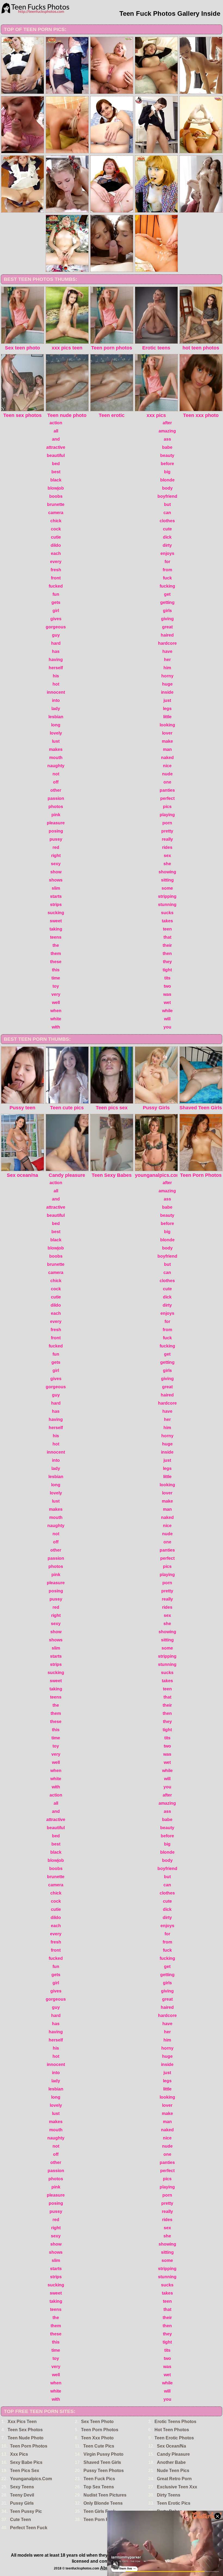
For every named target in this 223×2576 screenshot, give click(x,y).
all (56, 431)
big (167, 472)
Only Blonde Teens (103, 2503)
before (167, 464)
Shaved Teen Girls (102, 2462)
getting (167, 602)
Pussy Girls (22, 2503)
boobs (56, 496)
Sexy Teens (22, 2487)
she (167, 864)
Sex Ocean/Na (171, 2446)
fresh (56, 570)
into (56, 700)
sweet (56, 921)
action (56, 423)
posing (56, 831)
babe (167, 447)
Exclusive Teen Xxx (177, 2487)
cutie (56, 537)
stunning (167, 905)
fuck (167, 578)
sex (167, 856)
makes (56, 749)
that (167, 937)
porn (167, 823)
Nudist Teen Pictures (105, 2495)
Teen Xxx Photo (97, 2438)
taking (56, 929)
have (167, 651)
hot (56, 684)
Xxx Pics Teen (22, 2422)
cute (167, 529)
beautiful (56, 455)
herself (56, 668)
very (56, 994)
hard (56, 643)
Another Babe (171, 2462)
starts (56, 896)
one (167, 782)
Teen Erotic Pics (174, 2503)
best (56, 472)
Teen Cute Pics (99, 2446)
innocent (56, 692)
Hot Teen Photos (172, 2430)
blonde (167, 480)
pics (167, 807)
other (56, 790)
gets (56, 602)
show (56, 872)
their (167, 945)
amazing (167, 431)
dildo (56, 545)
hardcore (167, 643)
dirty (167, 545)
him (167, 668)
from (167, 570)
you (167, 1027)
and (56, 439)
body (167, 488)
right (56, 856)
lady (56, 709)
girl (56, 611)
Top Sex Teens (99, 2487)
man (167, 749)
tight (167, 970)
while (167, 1011)
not (56, 774)
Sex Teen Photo (97, 2422)
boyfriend (167, 496)
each (56, 553)
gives (56, 619)
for (167, 562)
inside (167, 692)
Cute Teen (21, 2520)
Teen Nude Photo (26, 2438)
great (167, 627)
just (167, 700)
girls (167, 611)
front (56, 578)
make (167, 741)
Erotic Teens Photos (175, 2422)
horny (167, 676)
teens (56, 937)
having (56, 660)
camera (56, 513)
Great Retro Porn (174, 2479)
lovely (56, 733)
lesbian (56, 717)
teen (167, 929)
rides (167, 847)
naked (167, 758)
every (56, 562)
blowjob (56, 488)
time (56, 978)
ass (167, 439)
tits (167, 978)
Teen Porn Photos (100, 2430)
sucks (167, 913)
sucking (56, 913)
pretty (167, 831)
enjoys (167, 553)
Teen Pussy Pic (26, 2511)
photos (56, 807)
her (167, 660)
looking (167, 725)
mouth (56, 758)
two (167, 986)
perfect (167, 798)
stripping (167, 896)
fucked (56, 586)
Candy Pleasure (173, 2454)
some (167, 888)
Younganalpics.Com (31, 2479)
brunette (56, 504)
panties (167, 790)
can (167, 513)
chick (56, 521)
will (167, 1019)
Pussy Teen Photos (104, 2471)
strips (56, 905)
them (56, 954)
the (56, 945)
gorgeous (56, 627)
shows (56, 880)
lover (167, 733)
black (56, 480)
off (56, 782)
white (56, 1019)
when (56, 1011)
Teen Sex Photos (25, 2430)
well (56, 1003)
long (56, 725)
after (167, 423)
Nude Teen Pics (173, 2471)
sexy (56, 864)
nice (167, 766)
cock (56, 529)
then (167, 954)
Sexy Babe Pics (26, 2462)
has (56, 651)
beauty (167, 455)
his (56, 676)
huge (167, 684)
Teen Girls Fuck (100, 2511)
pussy (56, 839)
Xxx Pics (19, 2454)
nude (167, 774)
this (56, 970)
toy (56, 986)
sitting (167, 880)
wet (167, 1003)
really (167, 839)
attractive (56, 447)
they (167, 962)
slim (56, 888)
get (167, 594)
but (167, 504)
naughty (56, 766)
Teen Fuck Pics (99, 2479)
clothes (167, 521)
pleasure (56, 823)
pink (56, 815)
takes (167, 921)
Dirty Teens (169, 2495)
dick (167, 537)
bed (56, 464)
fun (56, 594)
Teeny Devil (22, 2495)
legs (167, 709)
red (56, 847)
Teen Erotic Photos (174, 2438)
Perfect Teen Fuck (29, 2528)
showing (167, 872)
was (167, 994)
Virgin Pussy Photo (103, 2454)
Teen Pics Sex (25, 2471)
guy (56, 635)
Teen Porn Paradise (104, 2520)
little (167, 717)
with (56, 1027)
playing (167, 815)
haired (167, 635)
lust (56, 741)
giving (167, 619)
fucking (167, 586)
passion (56, 798)
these (56, 962)
